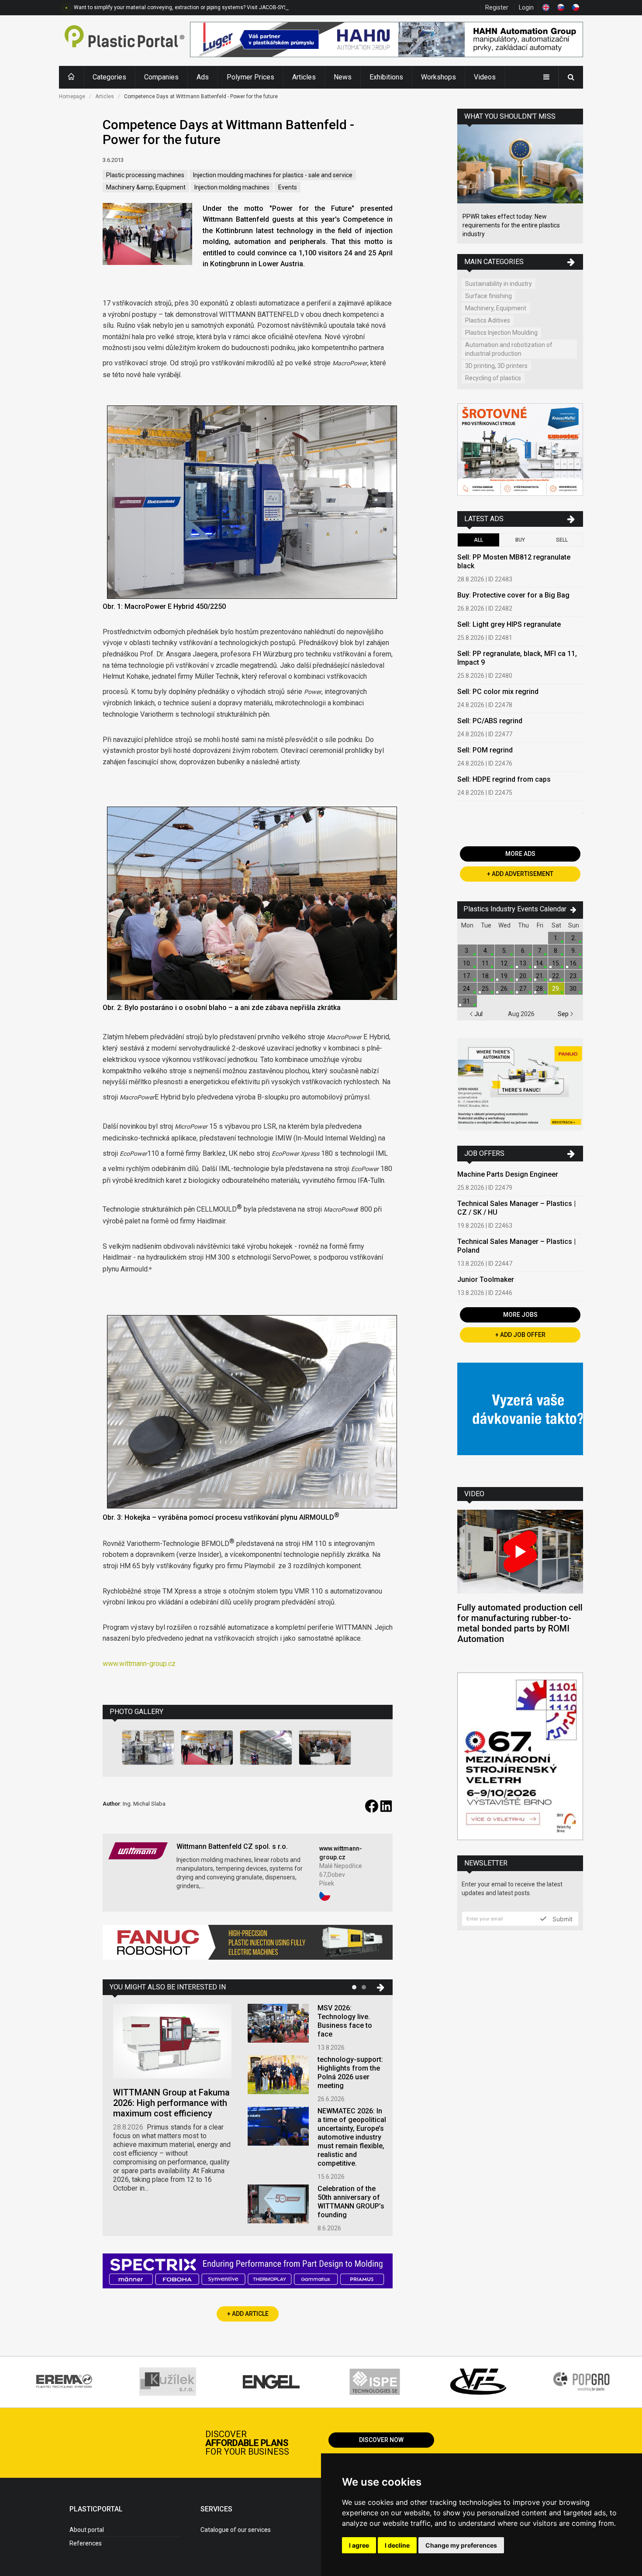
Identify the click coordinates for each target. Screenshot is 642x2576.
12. (505, 963)
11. (486, 963)
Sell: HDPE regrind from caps (504, 779)
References (86, 2543)
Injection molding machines (232, 187)
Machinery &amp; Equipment (146, 187)
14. (540, 963)
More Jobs (520, 1315)
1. (556, 938)
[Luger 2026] (387, 41)
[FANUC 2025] (248, 1946)
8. (556, 951)
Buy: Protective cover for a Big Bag (513, 595)
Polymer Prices (250, 77)
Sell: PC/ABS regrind (490, 721)
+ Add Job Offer (520, 1335)
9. (574, 951)
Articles (304, 77)
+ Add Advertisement (520, 874)
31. (467, 1001)
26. (505, 989)
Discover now (381, 2440)
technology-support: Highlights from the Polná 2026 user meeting (350, 2073)
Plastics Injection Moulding (501, 333)
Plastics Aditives (488, 320)
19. (505, 976)
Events (288, 187)
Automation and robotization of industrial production (509, 349)
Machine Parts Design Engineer (508, 1174)
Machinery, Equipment (496, 308)
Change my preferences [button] (461, 2545)
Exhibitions (386, 77)
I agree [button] (359, 2545)
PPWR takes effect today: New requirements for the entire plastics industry (511, 225)
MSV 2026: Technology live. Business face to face (345, 2021)
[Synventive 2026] (248, 2272)
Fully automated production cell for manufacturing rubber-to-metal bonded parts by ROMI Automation (520, 1623)
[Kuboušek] (520, 451)
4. (486, 951)
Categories (109, 77)
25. (486, 989)
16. (574, 963)
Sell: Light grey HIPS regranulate (509, 624)
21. (540, 976)
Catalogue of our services (236, 2530)
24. (467, 989)
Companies (161, 77)
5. (505, 951)
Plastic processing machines (145, 175)
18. (486, 976)
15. (556, 963)
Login (526, 7)
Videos (485, 77)
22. (556, 976)
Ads (203, 77)
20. (523, 976)
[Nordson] (520, 1418)
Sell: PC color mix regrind (498, 692)
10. (467, 963)
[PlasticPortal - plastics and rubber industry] (124, 41)
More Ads (520, 854)
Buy (520, 540)
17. (467, 976)
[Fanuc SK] (520, 1085)
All (478, 540)
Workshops (438, 77)
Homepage (72, 96)
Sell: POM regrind (485, 750)
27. (523, 989)
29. (556, 989)
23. (574, 976)
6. (523, 951)
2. (574, 938)
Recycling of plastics (493, 378)
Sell (562, 540)
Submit (562, 1919)
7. (540, 951)
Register (497, 7)
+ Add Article (248, 2314)
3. (467, 951)
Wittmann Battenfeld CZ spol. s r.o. (232, 1846)
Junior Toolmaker (486, 1279)
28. (540, 989)
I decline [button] (397, 2545)
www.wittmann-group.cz (139, 1664)
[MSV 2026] (520, 1757)
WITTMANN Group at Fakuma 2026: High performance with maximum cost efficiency (171, 2103)
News (343, 77)
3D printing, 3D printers (496, 366)
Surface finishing (488, 296)
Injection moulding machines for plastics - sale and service (273, 175)
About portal (87, 2530)
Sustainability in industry (499, 284)
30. (574, 989)
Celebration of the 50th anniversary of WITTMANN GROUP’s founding (351, 2202)
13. (523, 963)
